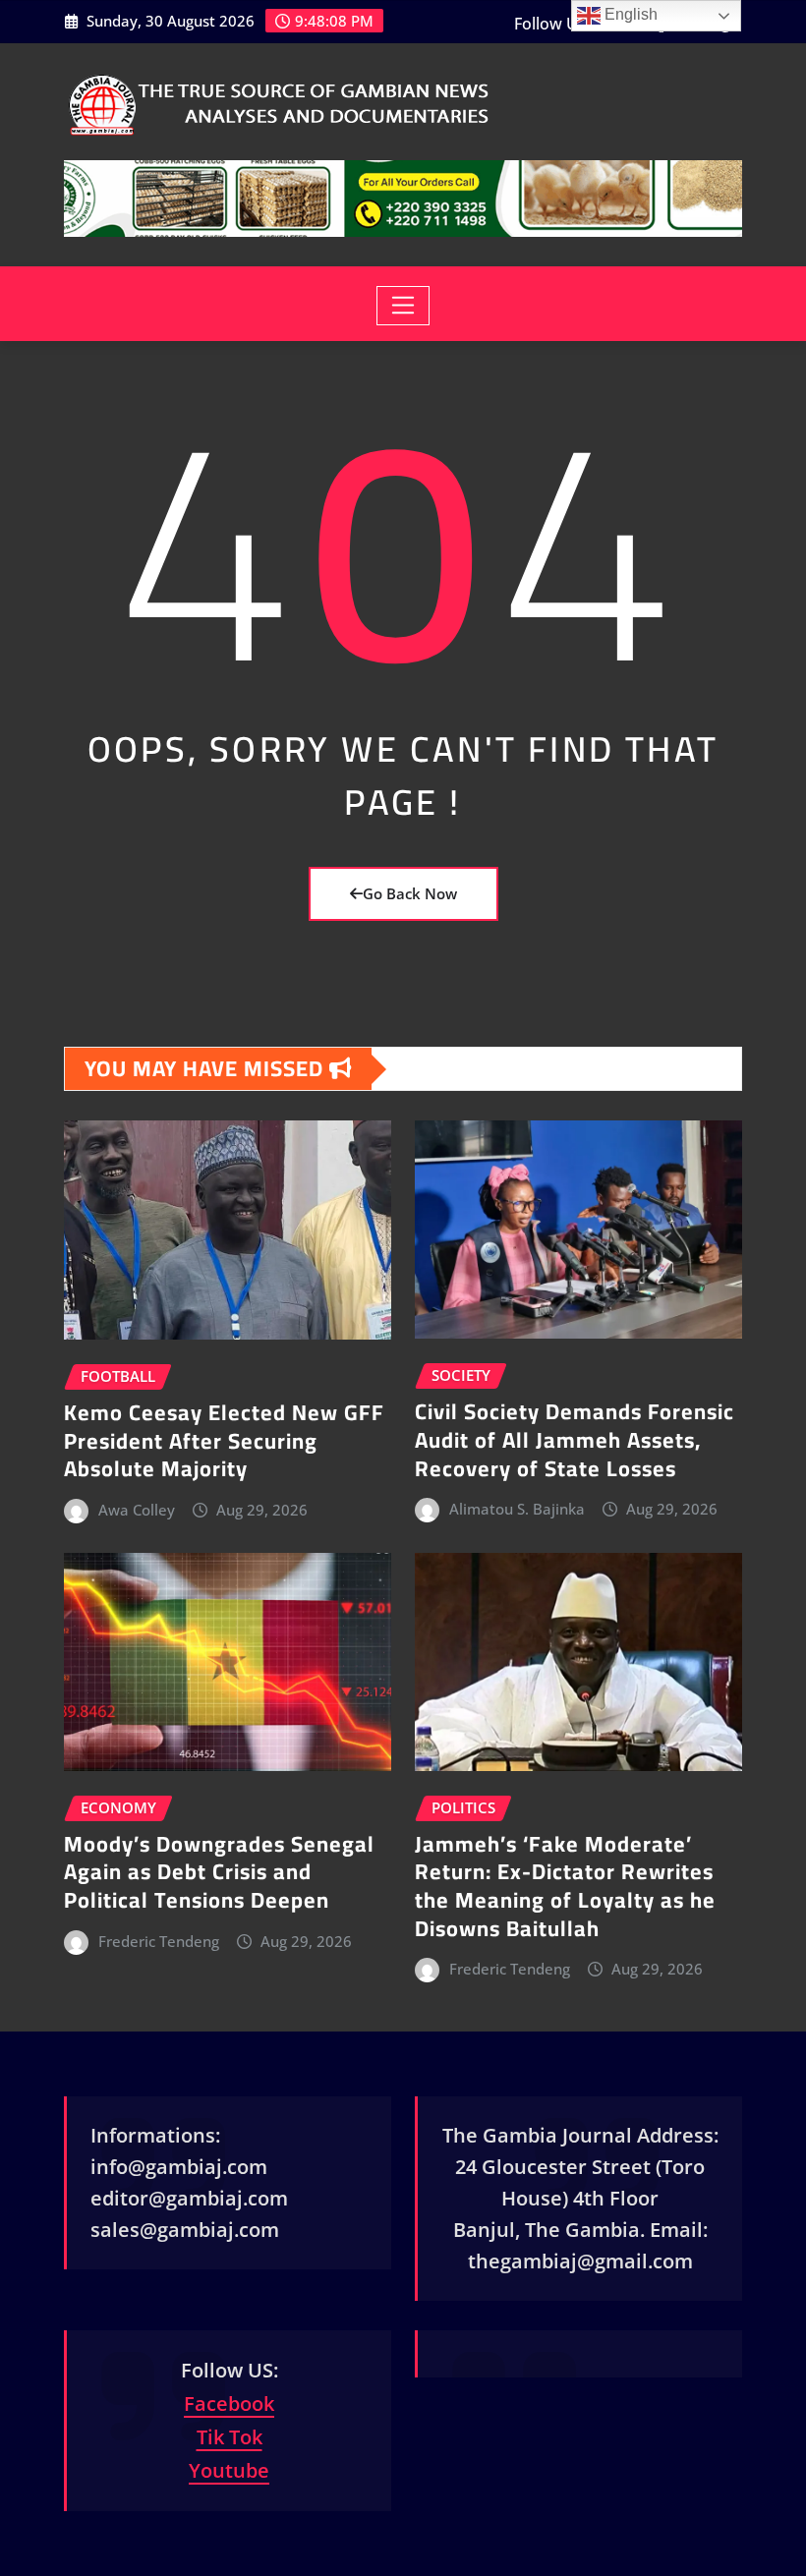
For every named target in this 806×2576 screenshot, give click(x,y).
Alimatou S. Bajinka (517, 1509)
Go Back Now (410, 893)
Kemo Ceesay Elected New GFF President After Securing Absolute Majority (224, 1440)
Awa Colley (137, 1510)
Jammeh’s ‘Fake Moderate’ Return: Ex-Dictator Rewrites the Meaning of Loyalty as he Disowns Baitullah (565, 1886)
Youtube (229, 2470)
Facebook (229, 2404)
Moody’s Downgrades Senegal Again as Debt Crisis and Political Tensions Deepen (219, 1872)
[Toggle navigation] (403, 306)
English (629, 14)
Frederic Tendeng (159, 1941)
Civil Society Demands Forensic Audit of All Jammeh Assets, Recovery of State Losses (575, 1439)
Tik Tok (230, 2437)
